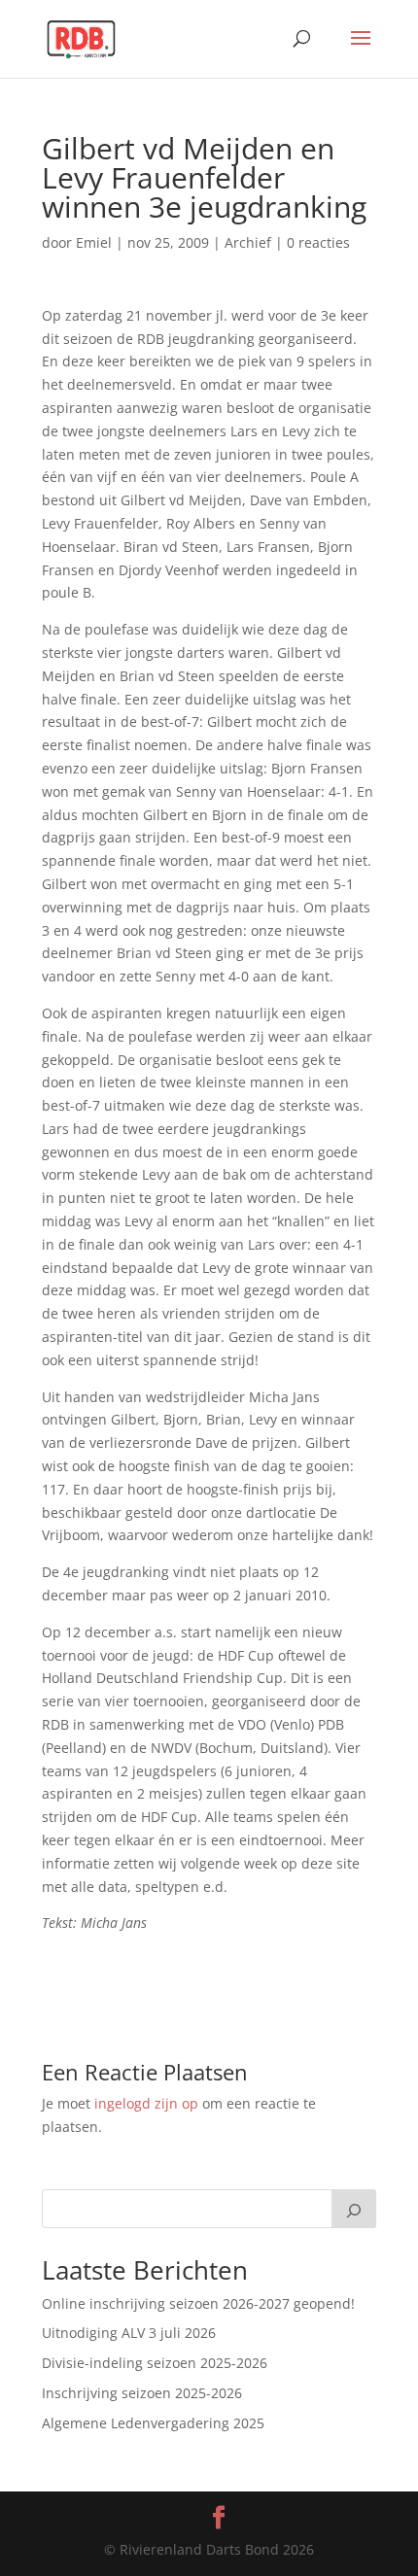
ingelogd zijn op (146, 2103)
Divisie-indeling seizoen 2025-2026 (155, 2363)
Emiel (94, 242)
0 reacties (318, 242)
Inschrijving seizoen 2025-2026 (142, 2393)
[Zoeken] (354, 2209)
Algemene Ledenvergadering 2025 (153, 2423)
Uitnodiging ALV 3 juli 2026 (129, 2333)
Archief (248, 242)
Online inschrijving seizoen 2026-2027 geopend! (198, 2303)
